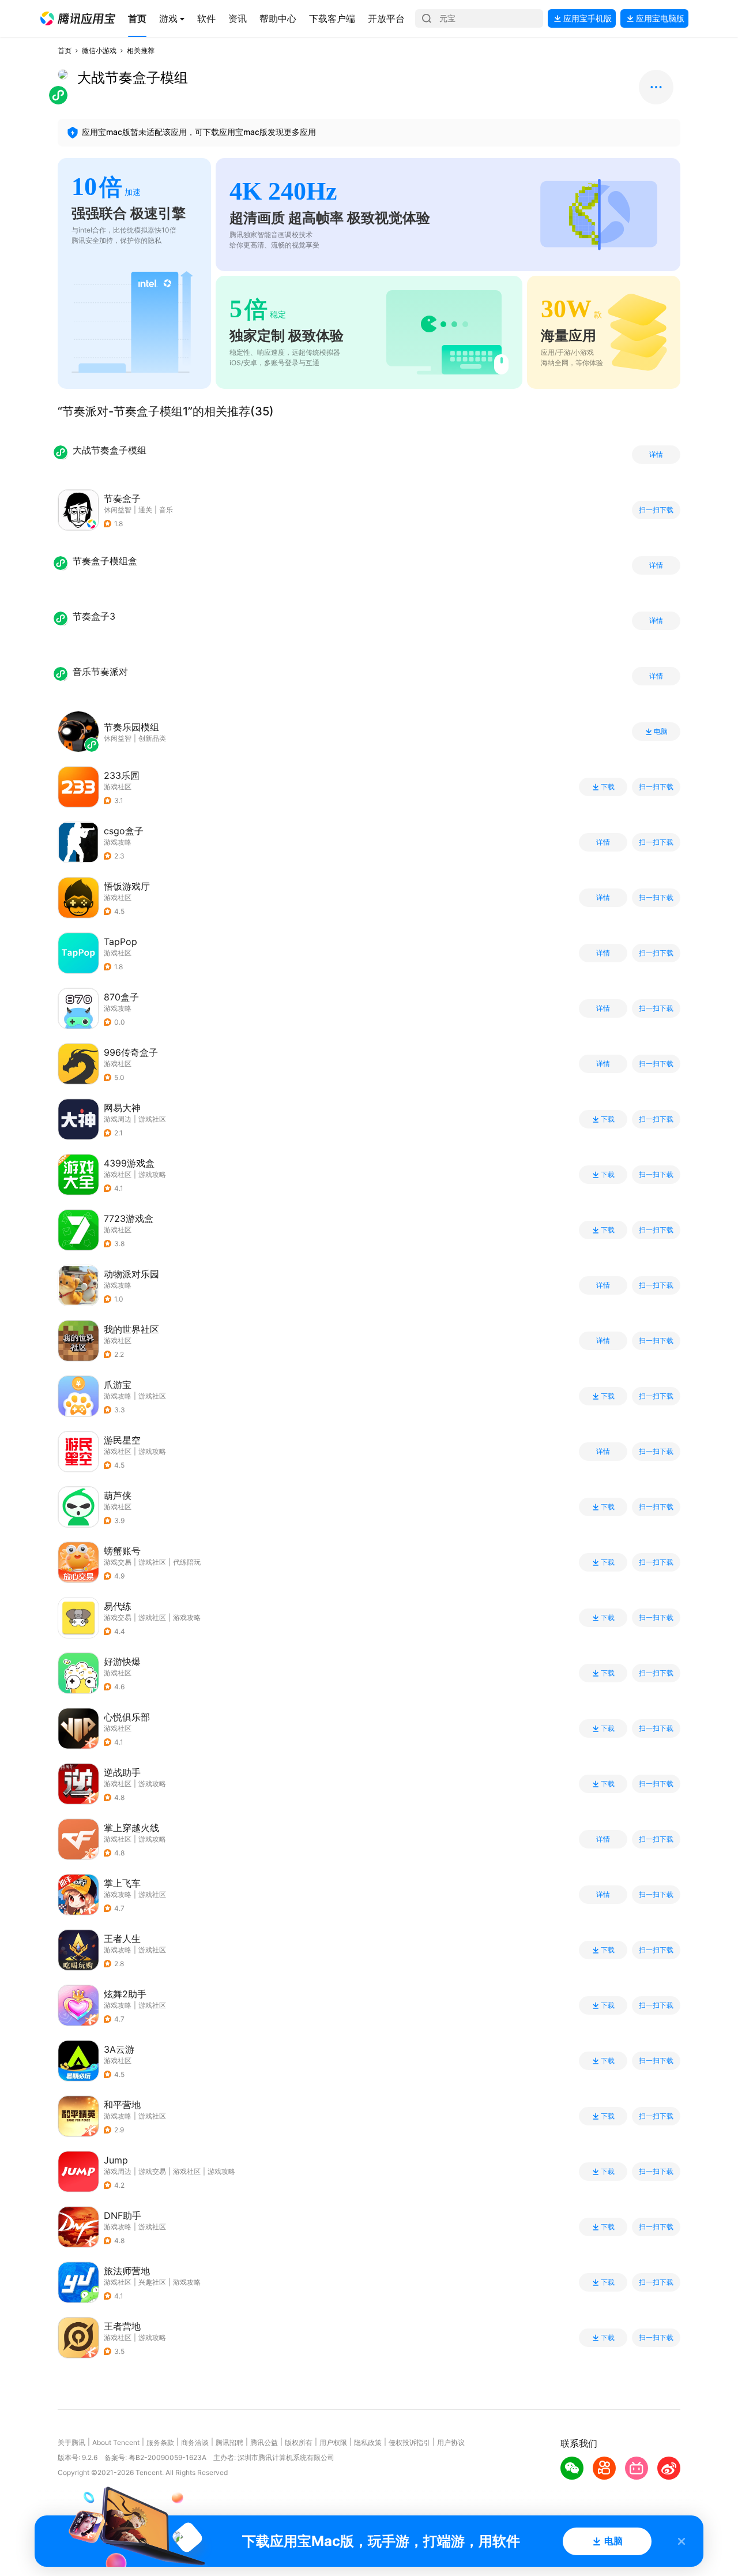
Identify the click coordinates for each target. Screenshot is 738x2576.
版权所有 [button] (299, 2442)
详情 (656, 455)
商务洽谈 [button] (195, 2442)
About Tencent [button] (116, 2442)
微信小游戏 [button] (99, 50)
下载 (608, 787)
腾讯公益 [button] (264, 2442)
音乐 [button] (166, 510)
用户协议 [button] (451, 2442)
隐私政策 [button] (368, 2442)
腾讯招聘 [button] (229, 2442)
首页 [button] (65, 50)
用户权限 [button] (333, 2442)
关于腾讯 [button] (71, 2442)
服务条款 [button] (160, 2442)
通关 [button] (145, 510)
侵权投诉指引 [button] (409, 2442)
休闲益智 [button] (118, 510)
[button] (78, 18)
